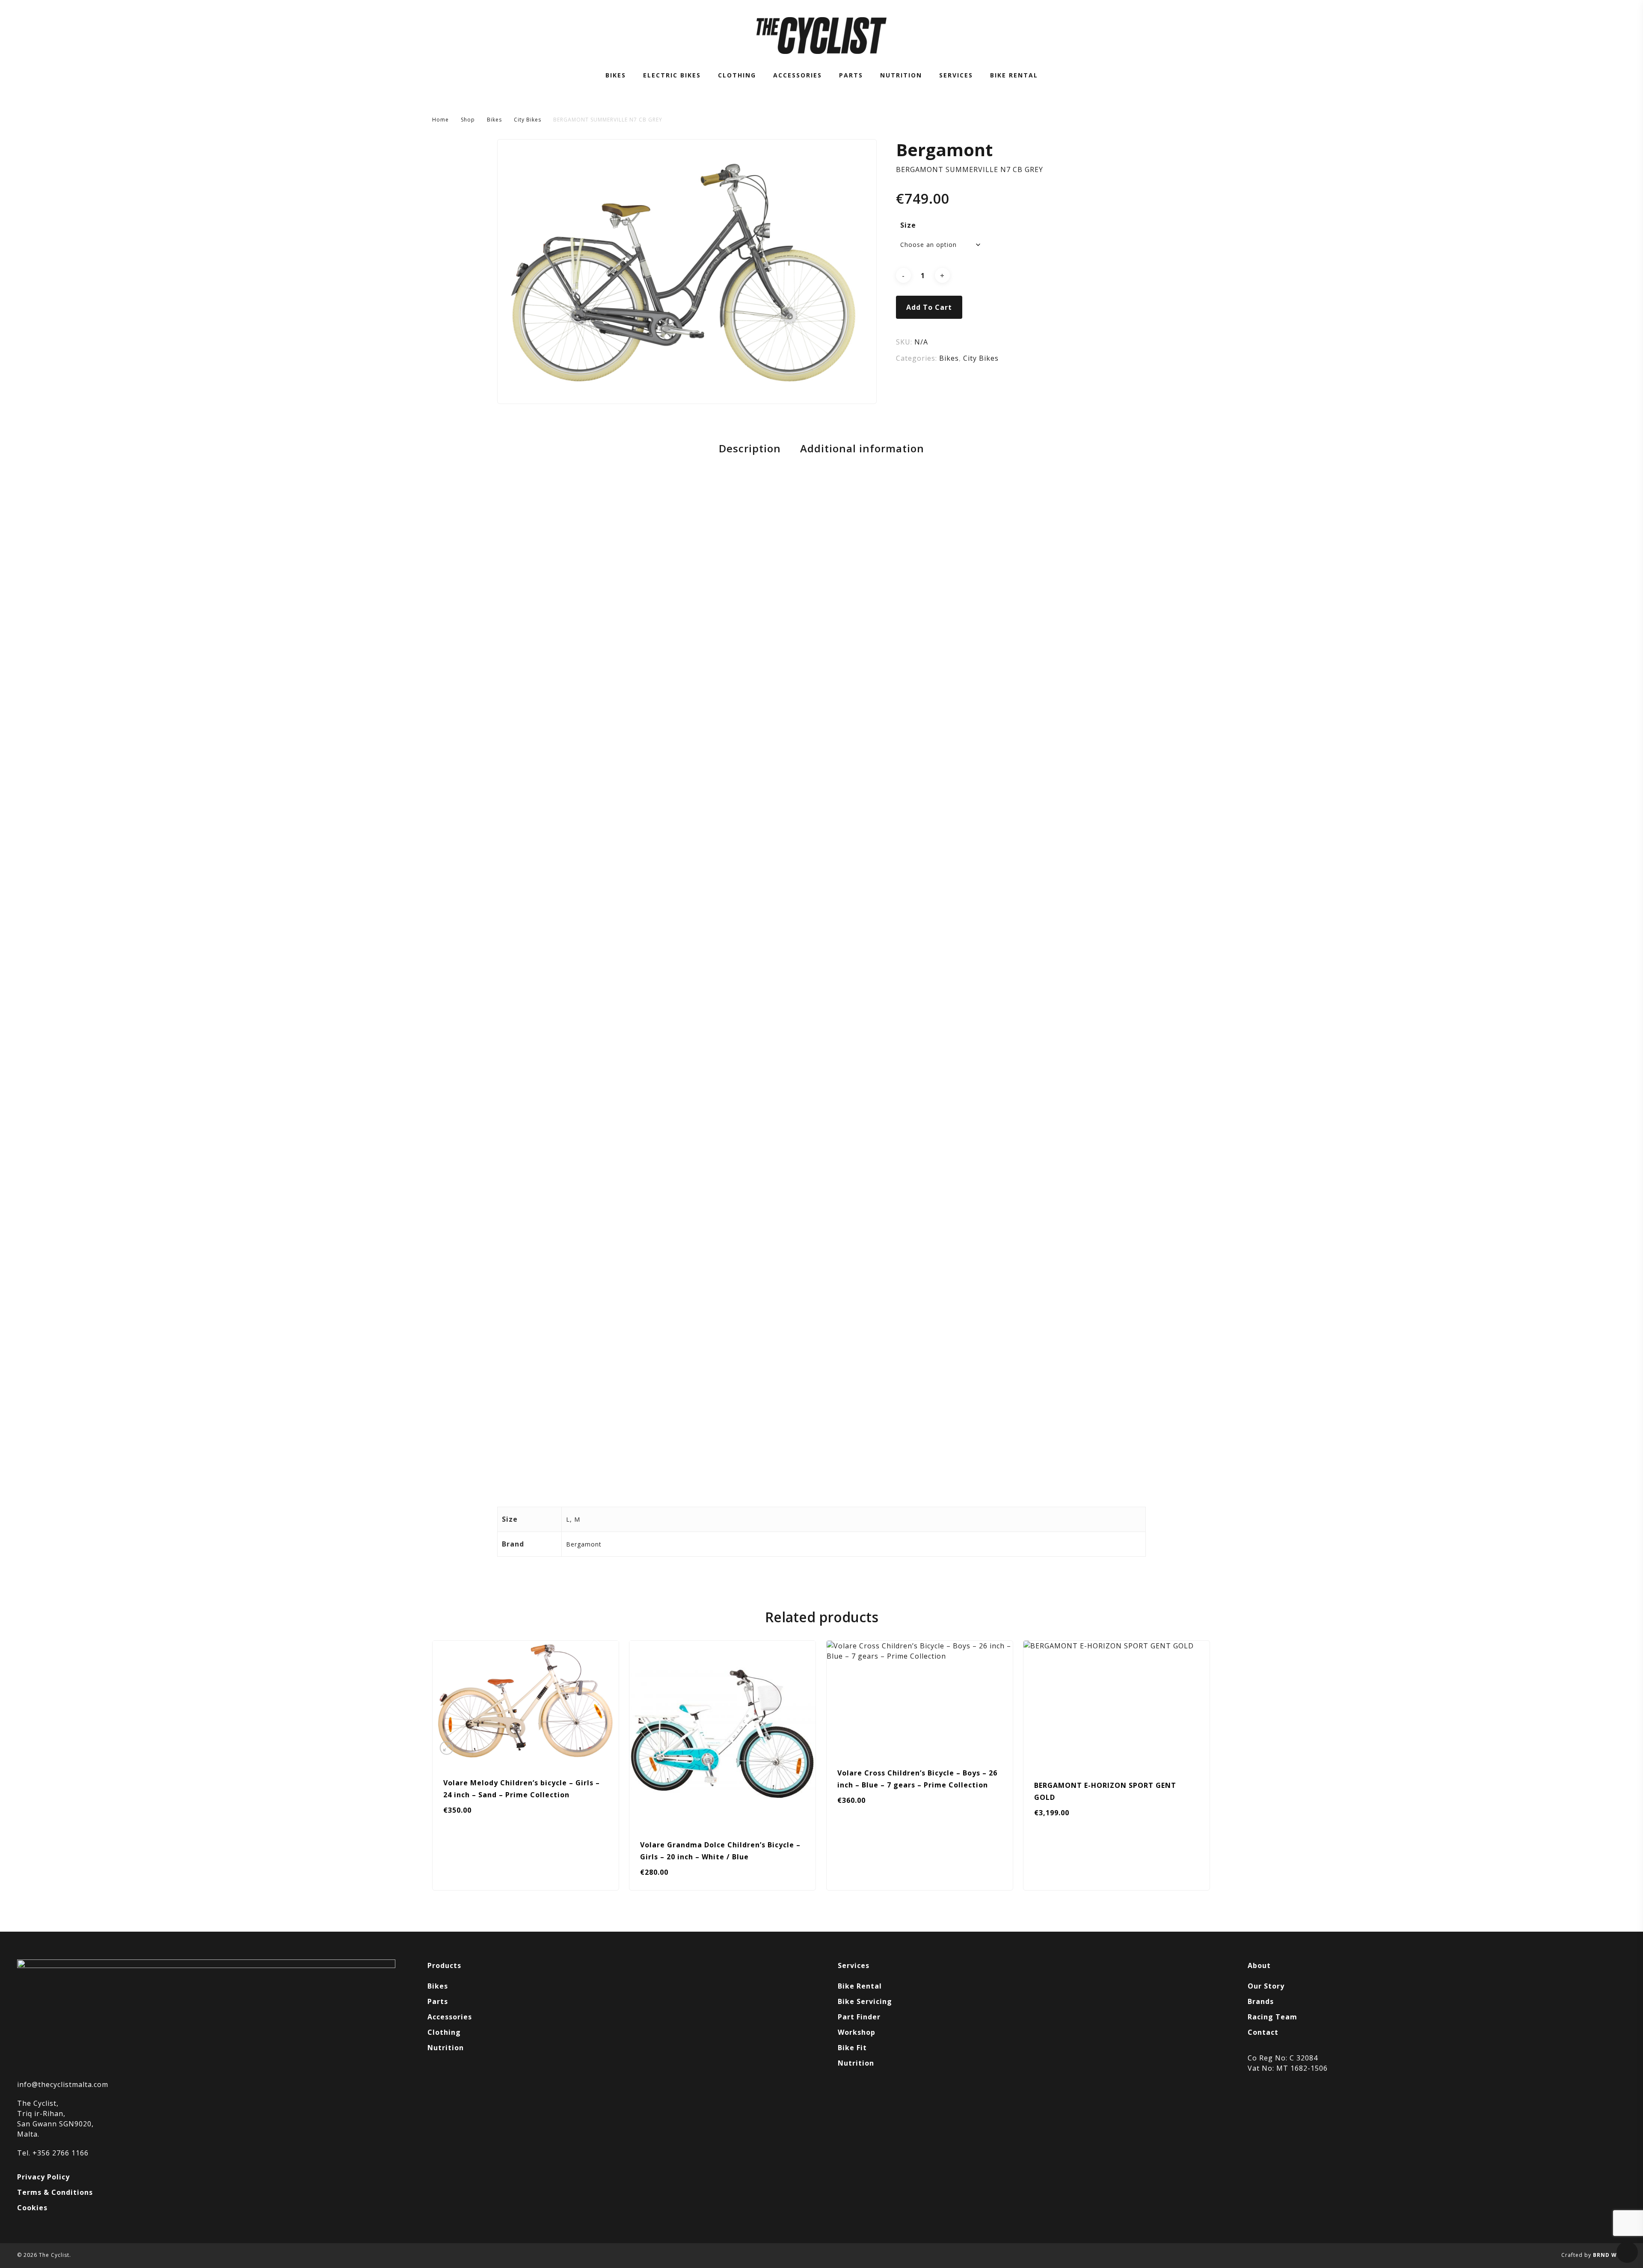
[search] (1577, 36)
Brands (1261, 2001)
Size (908, 225)
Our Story (1266, 1986)
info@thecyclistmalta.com (63, 2084)
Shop (468, 120)
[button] (468, 1879)
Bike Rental (860, 1986)
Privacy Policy (43, 2177)
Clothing (444, 2032)
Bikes (494, 120)
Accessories (450, 2017)
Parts (438, 2001)
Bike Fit (852, 2048)
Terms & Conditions (55, 2192)
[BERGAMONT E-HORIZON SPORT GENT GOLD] (1117, 1704)
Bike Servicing (865, 2001)
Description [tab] (750, 448)
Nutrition (446, 2048)
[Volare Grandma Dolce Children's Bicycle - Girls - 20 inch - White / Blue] (722, 1734)
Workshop (857, 2032)
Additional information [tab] (862, 448)
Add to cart (929, 307)
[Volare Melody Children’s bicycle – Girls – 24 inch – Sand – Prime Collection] (526, 1702)
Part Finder (859, 2017)
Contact (1263, 2032)
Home (440, 120)
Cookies (32, 2208)
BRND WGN (1609, 2255)
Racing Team (1272, 2017)
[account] (1599, 36)
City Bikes (528, 120)
